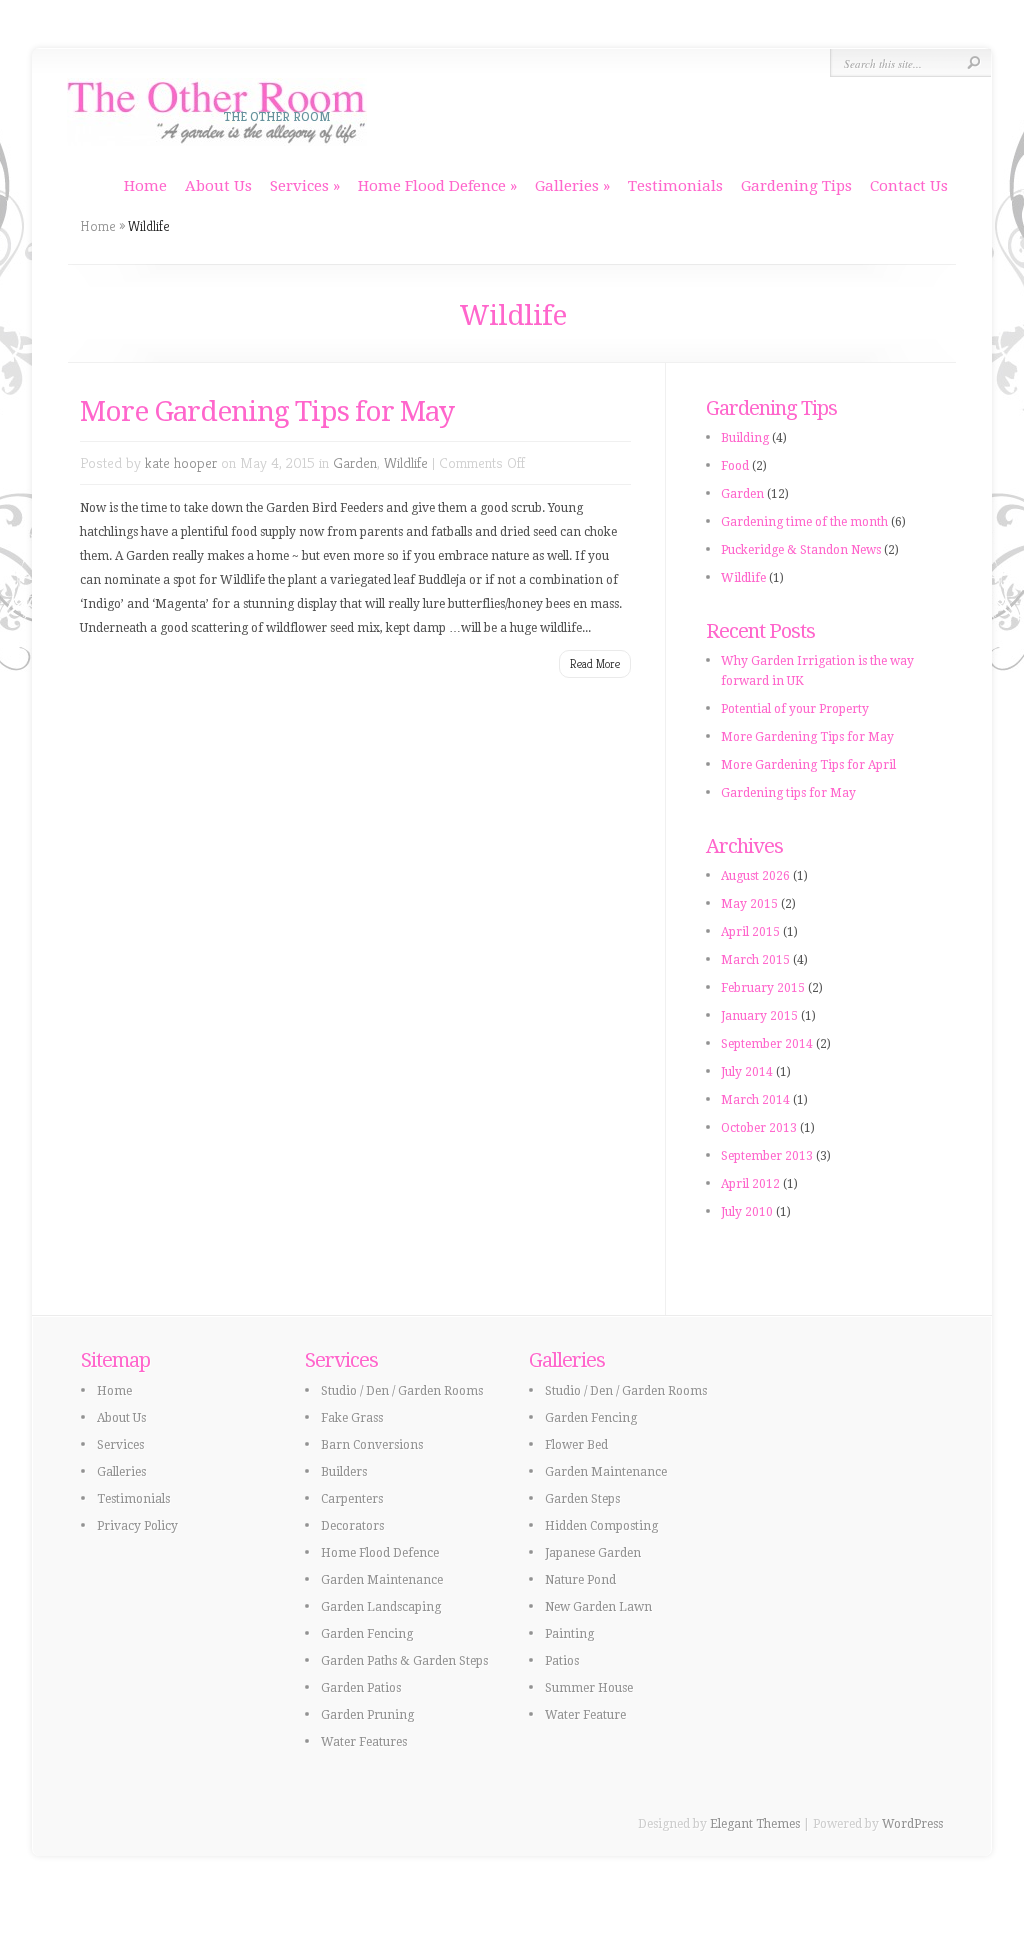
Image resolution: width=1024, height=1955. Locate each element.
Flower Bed (576, 1445)
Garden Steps (582, 1499)
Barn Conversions (372, 1445)
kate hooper (181, 462)
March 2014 (755, 1100)
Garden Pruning (367, 1715)
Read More (595, 663)
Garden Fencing (367, 1634)
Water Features (364, 1742)
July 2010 (747, 1212)
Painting (569, 1634)
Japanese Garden (593, 1553)
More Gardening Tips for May (267, 411)
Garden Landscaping (381, 1607)
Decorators (352, 1526)
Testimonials (675, 186)
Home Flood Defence (432, 186)
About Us (218, 186)
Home (145, 186)
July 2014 (747, 1072)
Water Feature (585, 1715)
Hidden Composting (601, 1526)
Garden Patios (361, 1688)
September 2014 (767, 1044)
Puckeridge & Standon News (801, 550)
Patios (562, 1661)
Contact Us (909, 186)
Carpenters (352, 1499)
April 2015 (750, 932)
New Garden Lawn (598, 1607)
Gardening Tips (796, 186)
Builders (344, 1472)
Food (735, 466)
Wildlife (406, 462)
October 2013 (759, 1128)
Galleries (567, 186)
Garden (355, 462)
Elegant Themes (755, 1824)
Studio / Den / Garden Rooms (402, 1391)
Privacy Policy (137, 1526)
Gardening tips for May (788, 793)
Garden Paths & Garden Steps (404, 1661)
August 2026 (755, 876)
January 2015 (759, 1016)
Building (745, 438)
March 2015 (755, 960)
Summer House (589, 1688)
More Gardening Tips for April (808, 765)
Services (299, 186)
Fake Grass (352, 1418)
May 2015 (749, 904)
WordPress (912, 1824)
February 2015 (763, 988)
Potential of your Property (795, 709)
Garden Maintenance (382, 1580)
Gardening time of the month (804, 522)
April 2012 (750, 1184)
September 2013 (767, 1156)
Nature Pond (580, 1580)
